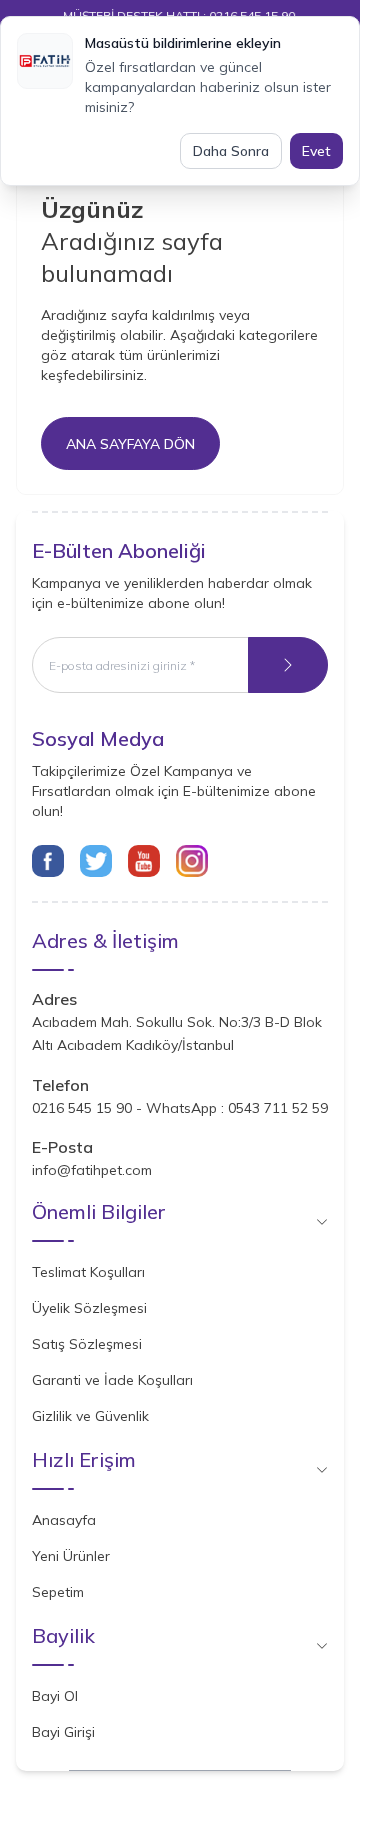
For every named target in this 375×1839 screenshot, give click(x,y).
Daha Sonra (231, 151)
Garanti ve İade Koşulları (112, 1380)
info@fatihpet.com (92, 1170)
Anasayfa (64, 1520)
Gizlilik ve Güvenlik (90, 1416)
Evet (316, 151)
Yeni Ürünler (71, 1556)
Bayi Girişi (63, 1732)
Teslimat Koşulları (88, 1272)
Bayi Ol (55, 1696)
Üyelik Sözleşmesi (89, 1308)
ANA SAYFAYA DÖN (130, 444)
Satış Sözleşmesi (87, 1344)
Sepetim (58, 1592)
